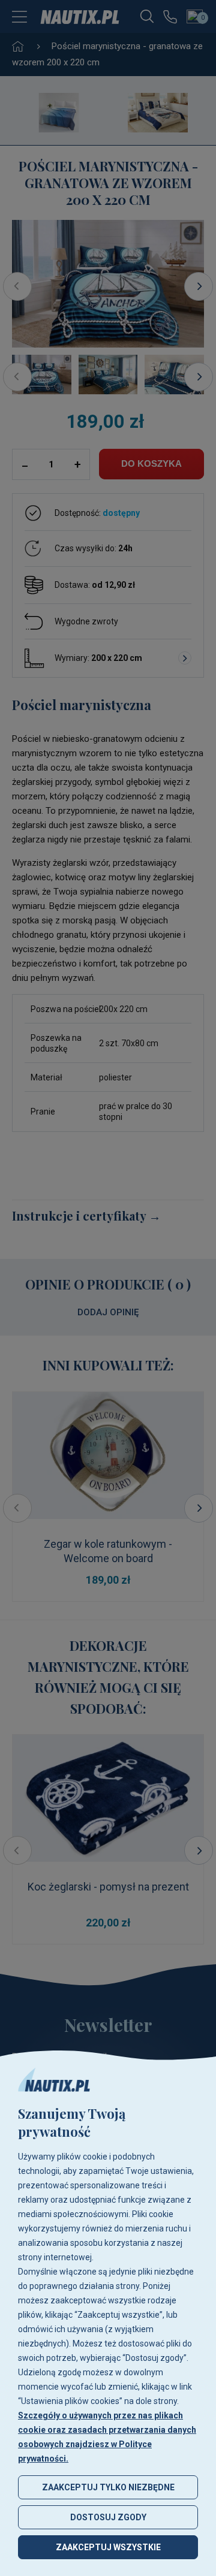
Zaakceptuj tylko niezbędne (108, 2487)
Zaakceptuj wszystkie (108, 2547)
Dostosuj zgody (108, 2517)
